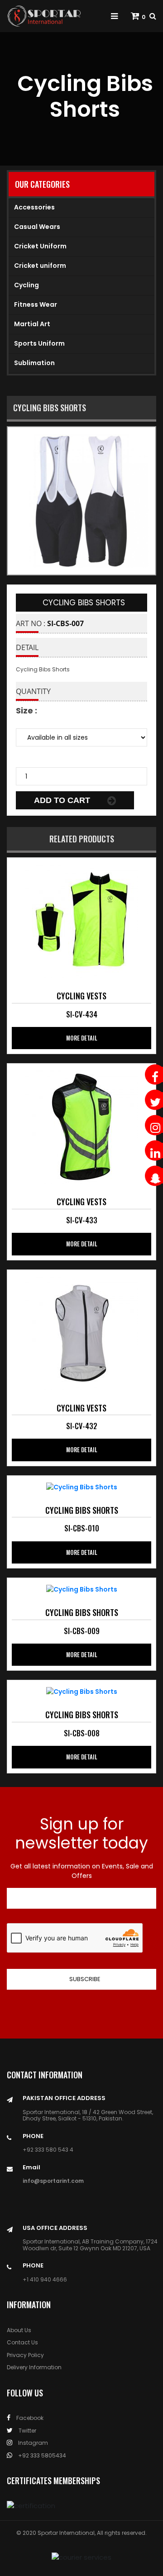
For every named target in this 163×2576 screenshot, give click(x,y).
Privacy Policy (25, 2355)
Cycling (26, 285)
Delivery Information (34, 2367)
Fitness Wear (36, 304)
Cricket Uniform (40, 246)
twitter (27, 2431)
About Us (19, 2330)
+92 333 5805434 (41, 2455)
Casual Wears (37, 227)
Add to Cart (63, 800)
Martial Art (32, 324)
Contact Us (22, 2342)
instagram (32, 2443)
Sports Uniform (39, 343)
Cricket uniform (40, 266)
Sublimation (34, 363)
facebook (29, 2418)
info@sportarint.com (53, 2181)
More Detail (82, 1038)
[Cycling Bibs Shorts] (81, 921)
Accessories (34, 207)
